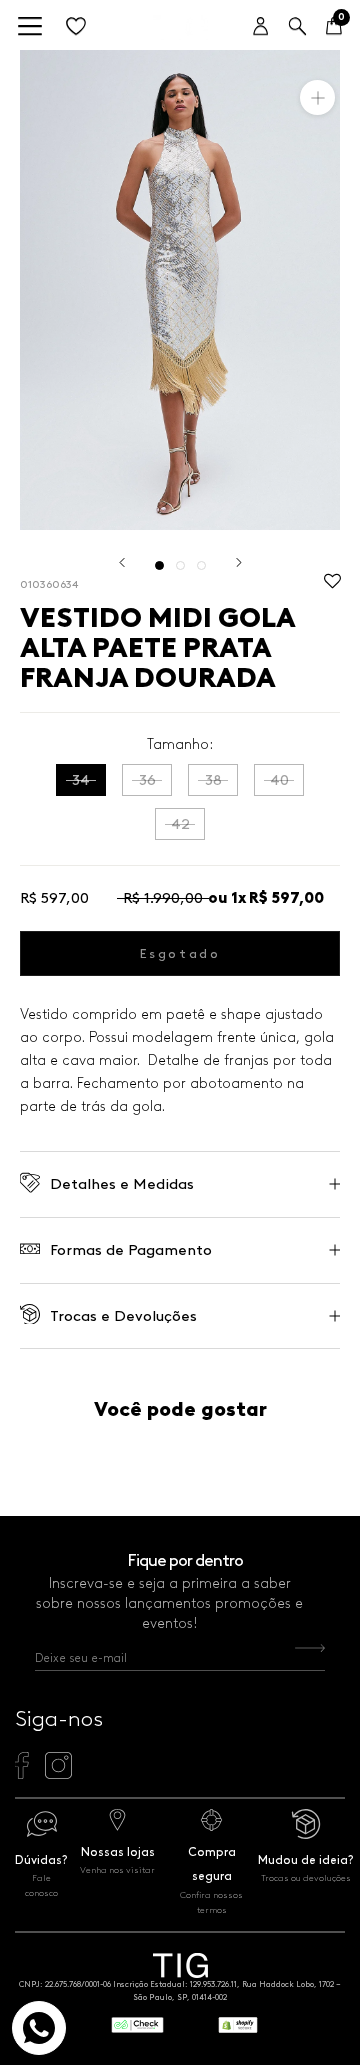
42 (180, 824)
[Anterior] (122, 562)
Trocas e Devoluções (123, 1316)
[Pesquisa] (297, 27)
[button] (332, 586)
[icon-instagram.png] (58, 1774)
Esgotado (180, 953)
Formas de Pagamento (131, 1250)
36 (147, 780)
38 (213, 780)
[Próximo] (239, 562)
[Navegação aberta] (30, 27)
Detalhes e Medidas (122, 1184)
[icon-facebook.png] (21, 1774)
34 (81, 780)
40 (279, 780)
